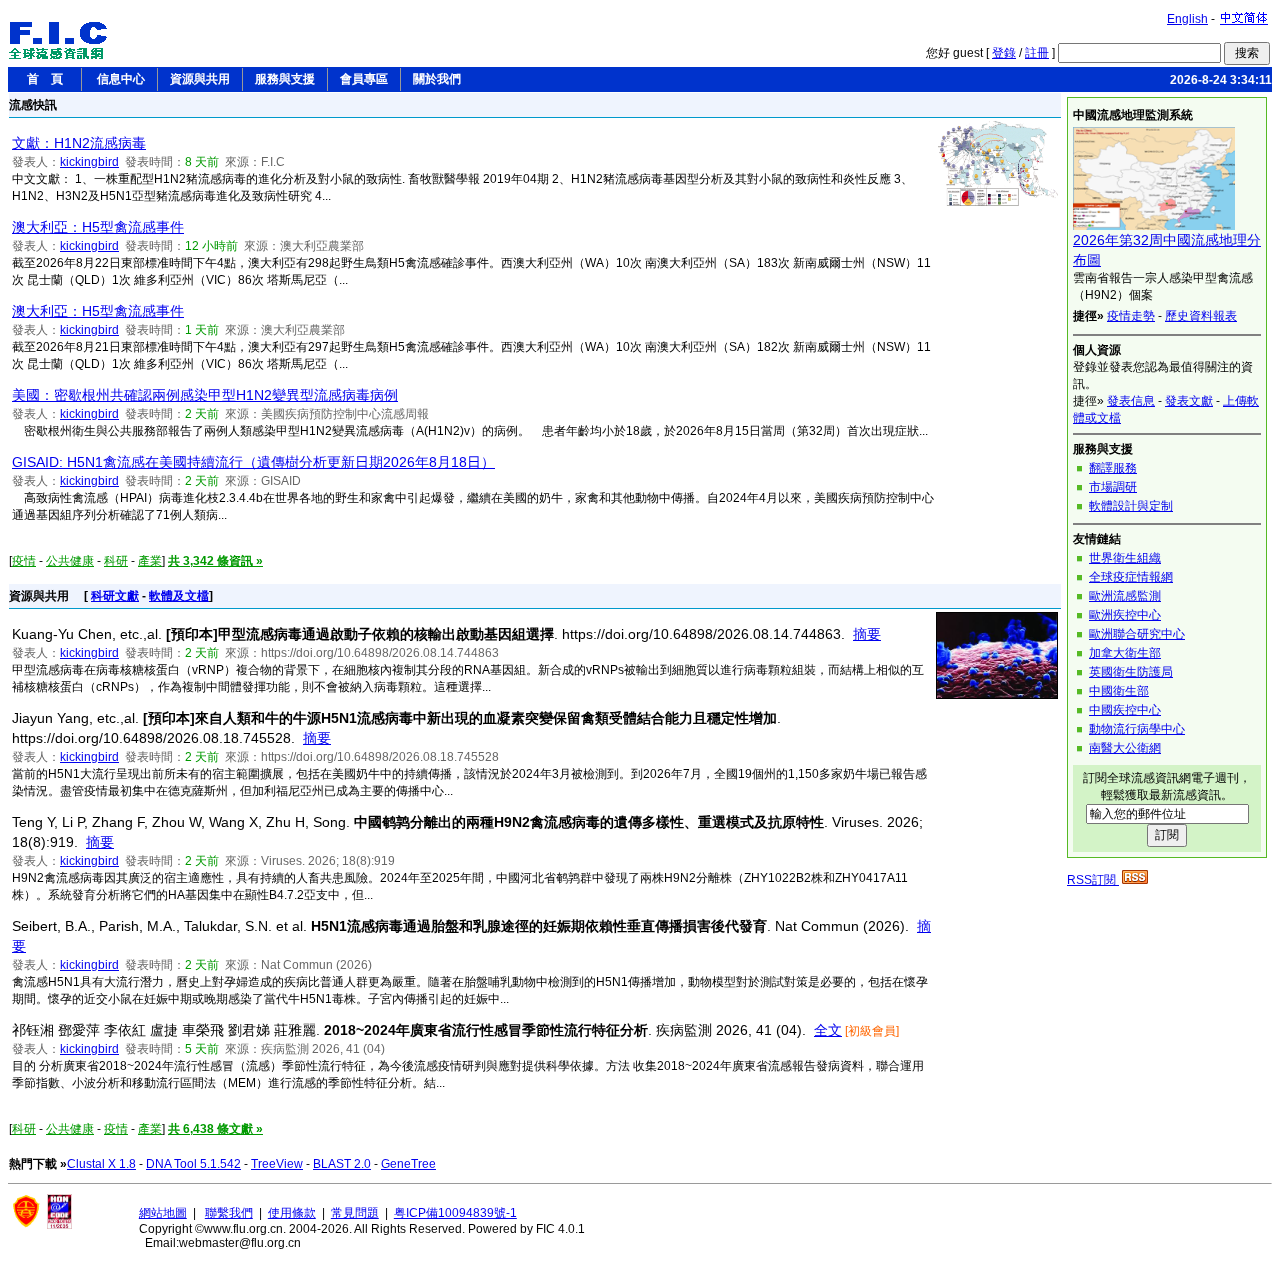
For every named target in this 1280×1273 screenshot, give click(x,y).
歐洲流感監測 (1125, 596)
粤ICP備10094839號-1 (455, 1213)
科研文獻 (115, 596)
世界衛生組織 (1125, 558)
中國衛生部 (1119, 691)
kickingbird (89, 162)
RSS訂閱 (1093, 880)
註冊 (1037, 53)
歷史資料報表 (1201, 316)
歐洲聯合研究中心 (1137, 634)
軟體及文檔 (179, 596)
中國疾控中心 (1125, 710)
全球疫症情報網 (1131, 577)
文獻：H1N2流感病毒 (79, 143)
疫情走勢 (1131, 316)
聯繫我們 (229, 1213)
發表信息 (1131, 401)
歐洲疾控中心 (1125, 615)
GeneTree (408, 1164)
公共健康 (70, 561)
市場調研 (1113, 487)
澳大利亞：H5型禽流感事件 (98, 227)
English (1187, 19)
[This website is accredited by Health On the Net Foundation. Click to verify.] (59, 1225)
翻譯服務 (1113, 468)
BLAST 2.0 (342, 1164)
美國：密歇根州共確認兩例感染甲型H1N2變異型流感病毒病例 (205, 395)
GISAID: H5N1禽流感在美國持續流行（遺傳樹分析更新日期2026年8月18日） (253, 462)
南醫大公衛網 (1125, 748)
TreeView (277, 1164)
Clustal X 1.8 (101, 1164)
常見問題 (355, 1213)
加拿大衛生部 (1125, 653)
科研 (116, 561)
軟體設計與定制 (1131, 506)
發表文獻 (1189, 401)
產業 (150, 561)
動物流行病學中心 (1137, 729)
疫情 (24, 561)
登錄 (1004, 53)
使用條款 (292, 1213)
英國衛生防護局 (1131, 672)
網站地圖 (163, 1213)
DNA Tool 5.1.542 (193, 1164)
